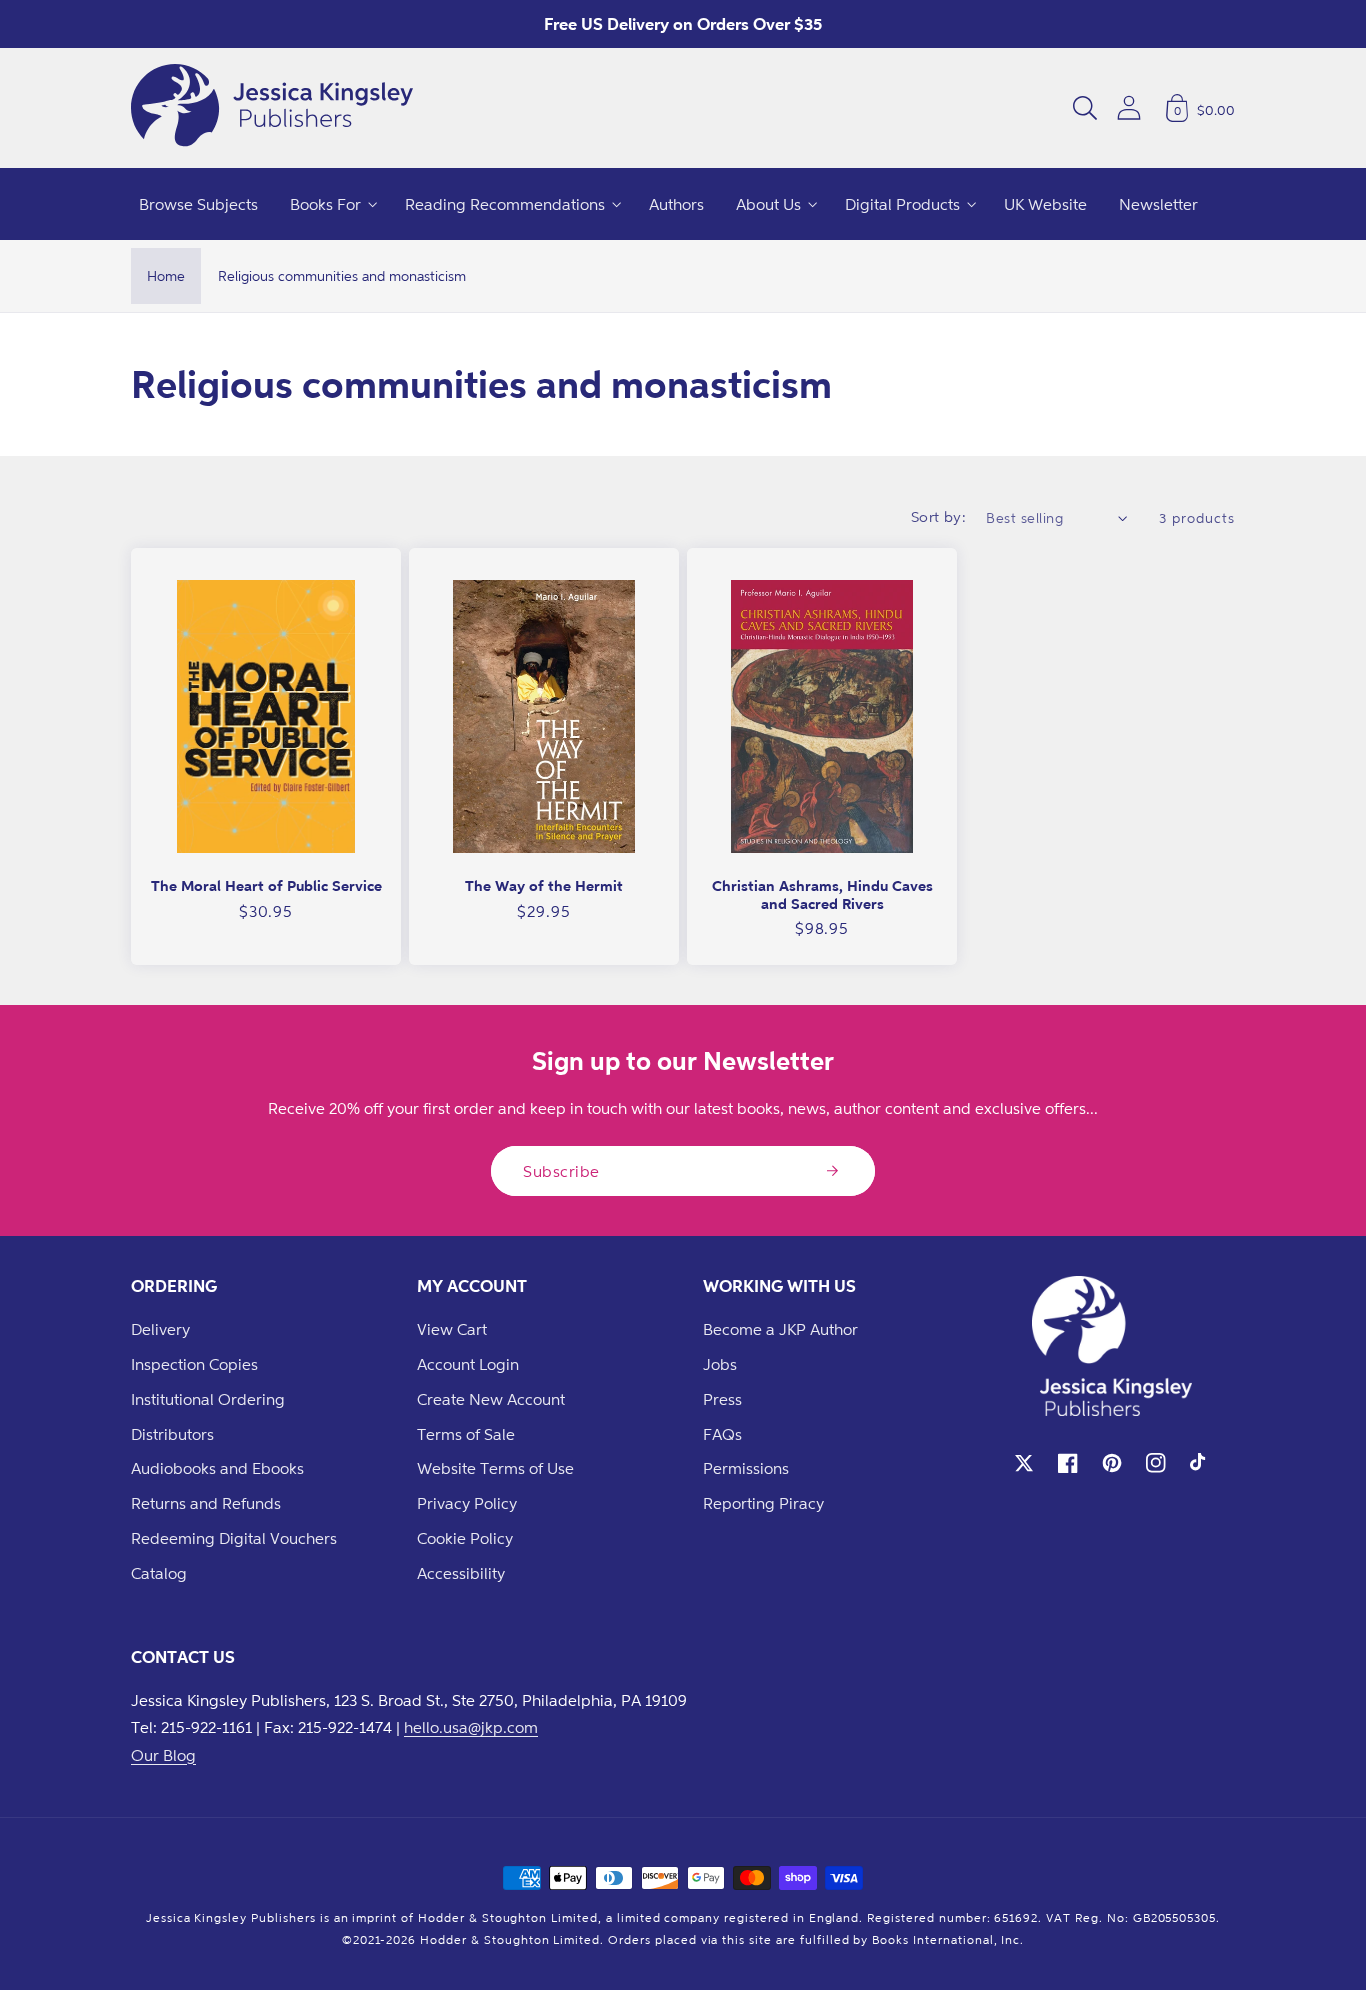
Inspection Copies (194, 1364)
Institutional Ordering (208, 1399)
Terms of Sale (466, 1434)
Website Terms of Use (495, 1468)
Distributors (172, 1434)
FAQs (722, 1434)
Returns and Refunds (206, 1503)
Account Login (468, 1364)
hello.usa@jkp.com (471, 1727)
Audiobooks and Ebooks (217, 1468)
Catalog (159, 1573)
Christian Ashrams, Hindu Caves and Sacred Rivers (822, 894)
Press (722, 1399)
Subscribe (561, 1171)
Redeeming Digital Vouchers (234, 1538)
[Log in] (1129, 107)
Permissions (746, 1468)
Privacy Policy (467, 1503)
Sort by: (939, 516)
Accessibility (461, 1573)
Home (166, 275)
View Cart (452, 1329)
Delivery (160, 1329)
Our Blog (163, 1755)
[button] (1085, 108)
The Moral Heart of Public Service (266, 885)
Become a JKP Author (780, 1329)
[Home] (272, 108)
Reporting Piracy (763, 1503)
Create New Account (491, 1399)
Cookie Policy (465, 1538)
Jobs (720, 1364)
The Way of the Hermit (544, 885)
